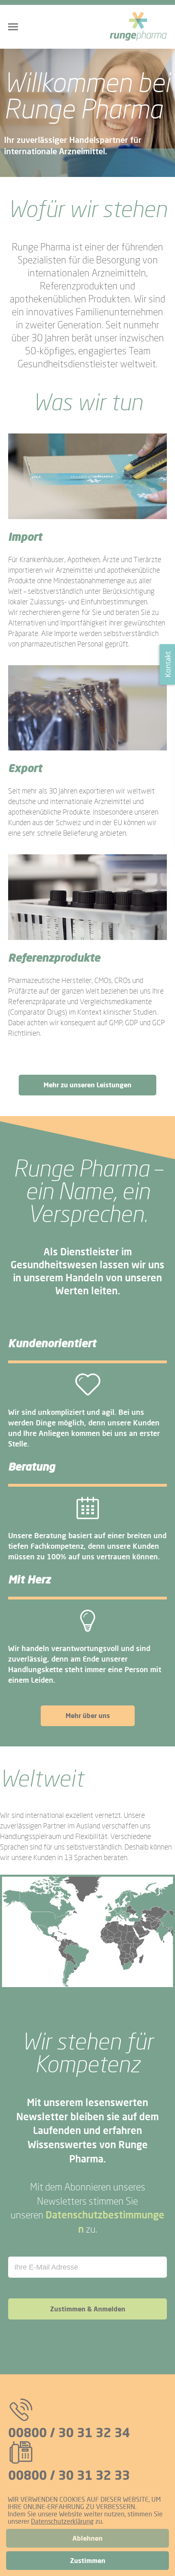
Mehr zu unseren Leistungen (87, 1085)
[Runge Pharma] (138, 27)
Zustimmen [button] (88, 2561)
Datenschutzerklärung (62, 2521)
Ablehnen (87, 2538)
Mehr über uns (88, 1716)
